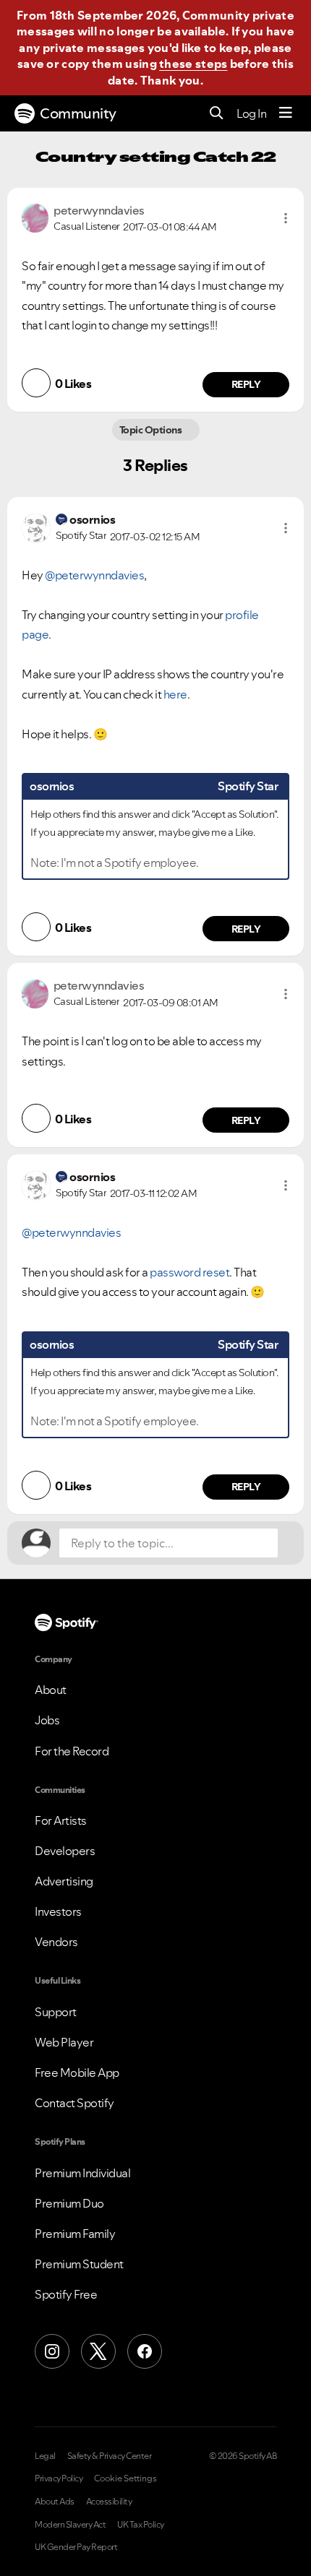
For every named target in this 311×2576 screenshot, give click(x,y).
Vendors (56, 1942)
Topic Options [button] (152, 430)
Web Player (64, 2042)
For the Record (72, 1751)
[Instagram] (52, 2351)
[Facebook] (145, 2351)
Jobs (47, 1720)
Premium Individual (82, 2173)
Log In (251, 113)
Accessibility (109, 2502)
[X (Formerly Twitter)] (98, 2351)
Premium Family (75, 2234)
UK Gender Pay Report (76, 2547)
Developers (65, 1851)
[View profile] (35, 217)
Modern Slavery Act (70, 2525)
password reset (189, 1272)
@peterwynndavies (94, 575)
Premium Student (79, 2264)
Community (78, 113)
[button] (286, 218)
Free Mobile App (77, 2073)
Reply (246, 384)
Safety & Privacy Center (110, 2456)
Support (56, 2012)
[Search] (217, 114)
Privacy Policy (59, 2478)
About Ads (55, 2502)
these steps (193, 64)
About (51, 1690)
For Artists (61, 1820)
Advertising (64, 1881)
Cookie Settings (125, 2478)
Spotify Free (66, 2294)
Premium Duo (69, 2203)
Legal (45, 2456)
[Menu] (286, 113)
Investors (58, 1911)
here (175, 694)
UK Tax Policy (141, 2525)
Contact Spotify (74, 2103)
